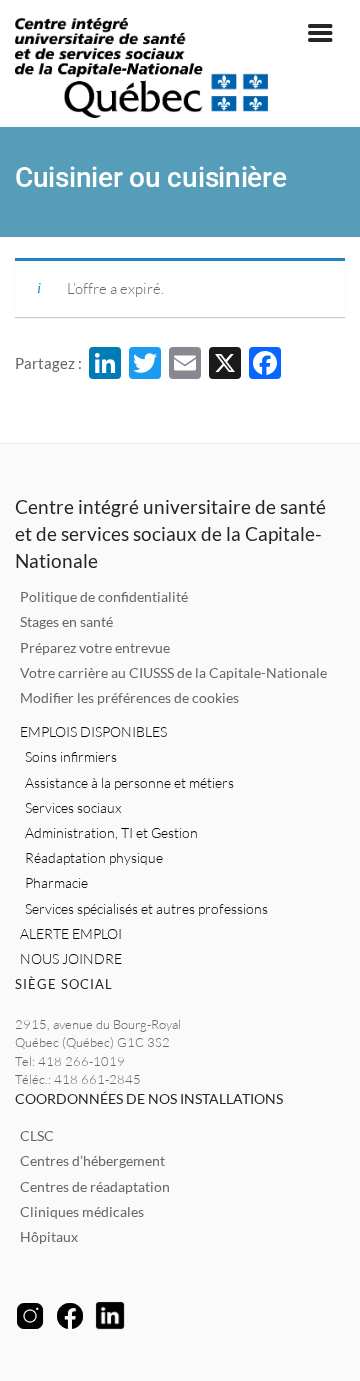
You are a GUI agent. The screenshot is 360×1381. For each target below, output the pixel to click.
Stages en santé (66, 621)
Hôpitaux (49, 1236)
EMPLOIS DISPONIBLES (93, 731)
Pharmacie (56, 882)
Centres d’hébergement (92, 1160)
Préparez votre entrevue (95, 647)
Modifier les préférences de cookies (129, 697)
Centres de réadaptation (95, 1186)
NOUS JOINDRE (71, 958)
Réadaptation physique (94, 857)
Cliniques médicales (82, 1211)
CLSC (37, 1135)
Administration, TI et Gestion (111, 832)
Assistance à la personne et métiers (129, 782)
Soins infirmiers (71, 756)
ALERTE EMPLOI (71, 933)
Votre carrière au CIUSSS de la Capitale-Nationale (173, 672)
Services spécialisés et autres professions (146, 908)
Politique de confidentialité (104, 596)
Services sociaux (73, 807)
